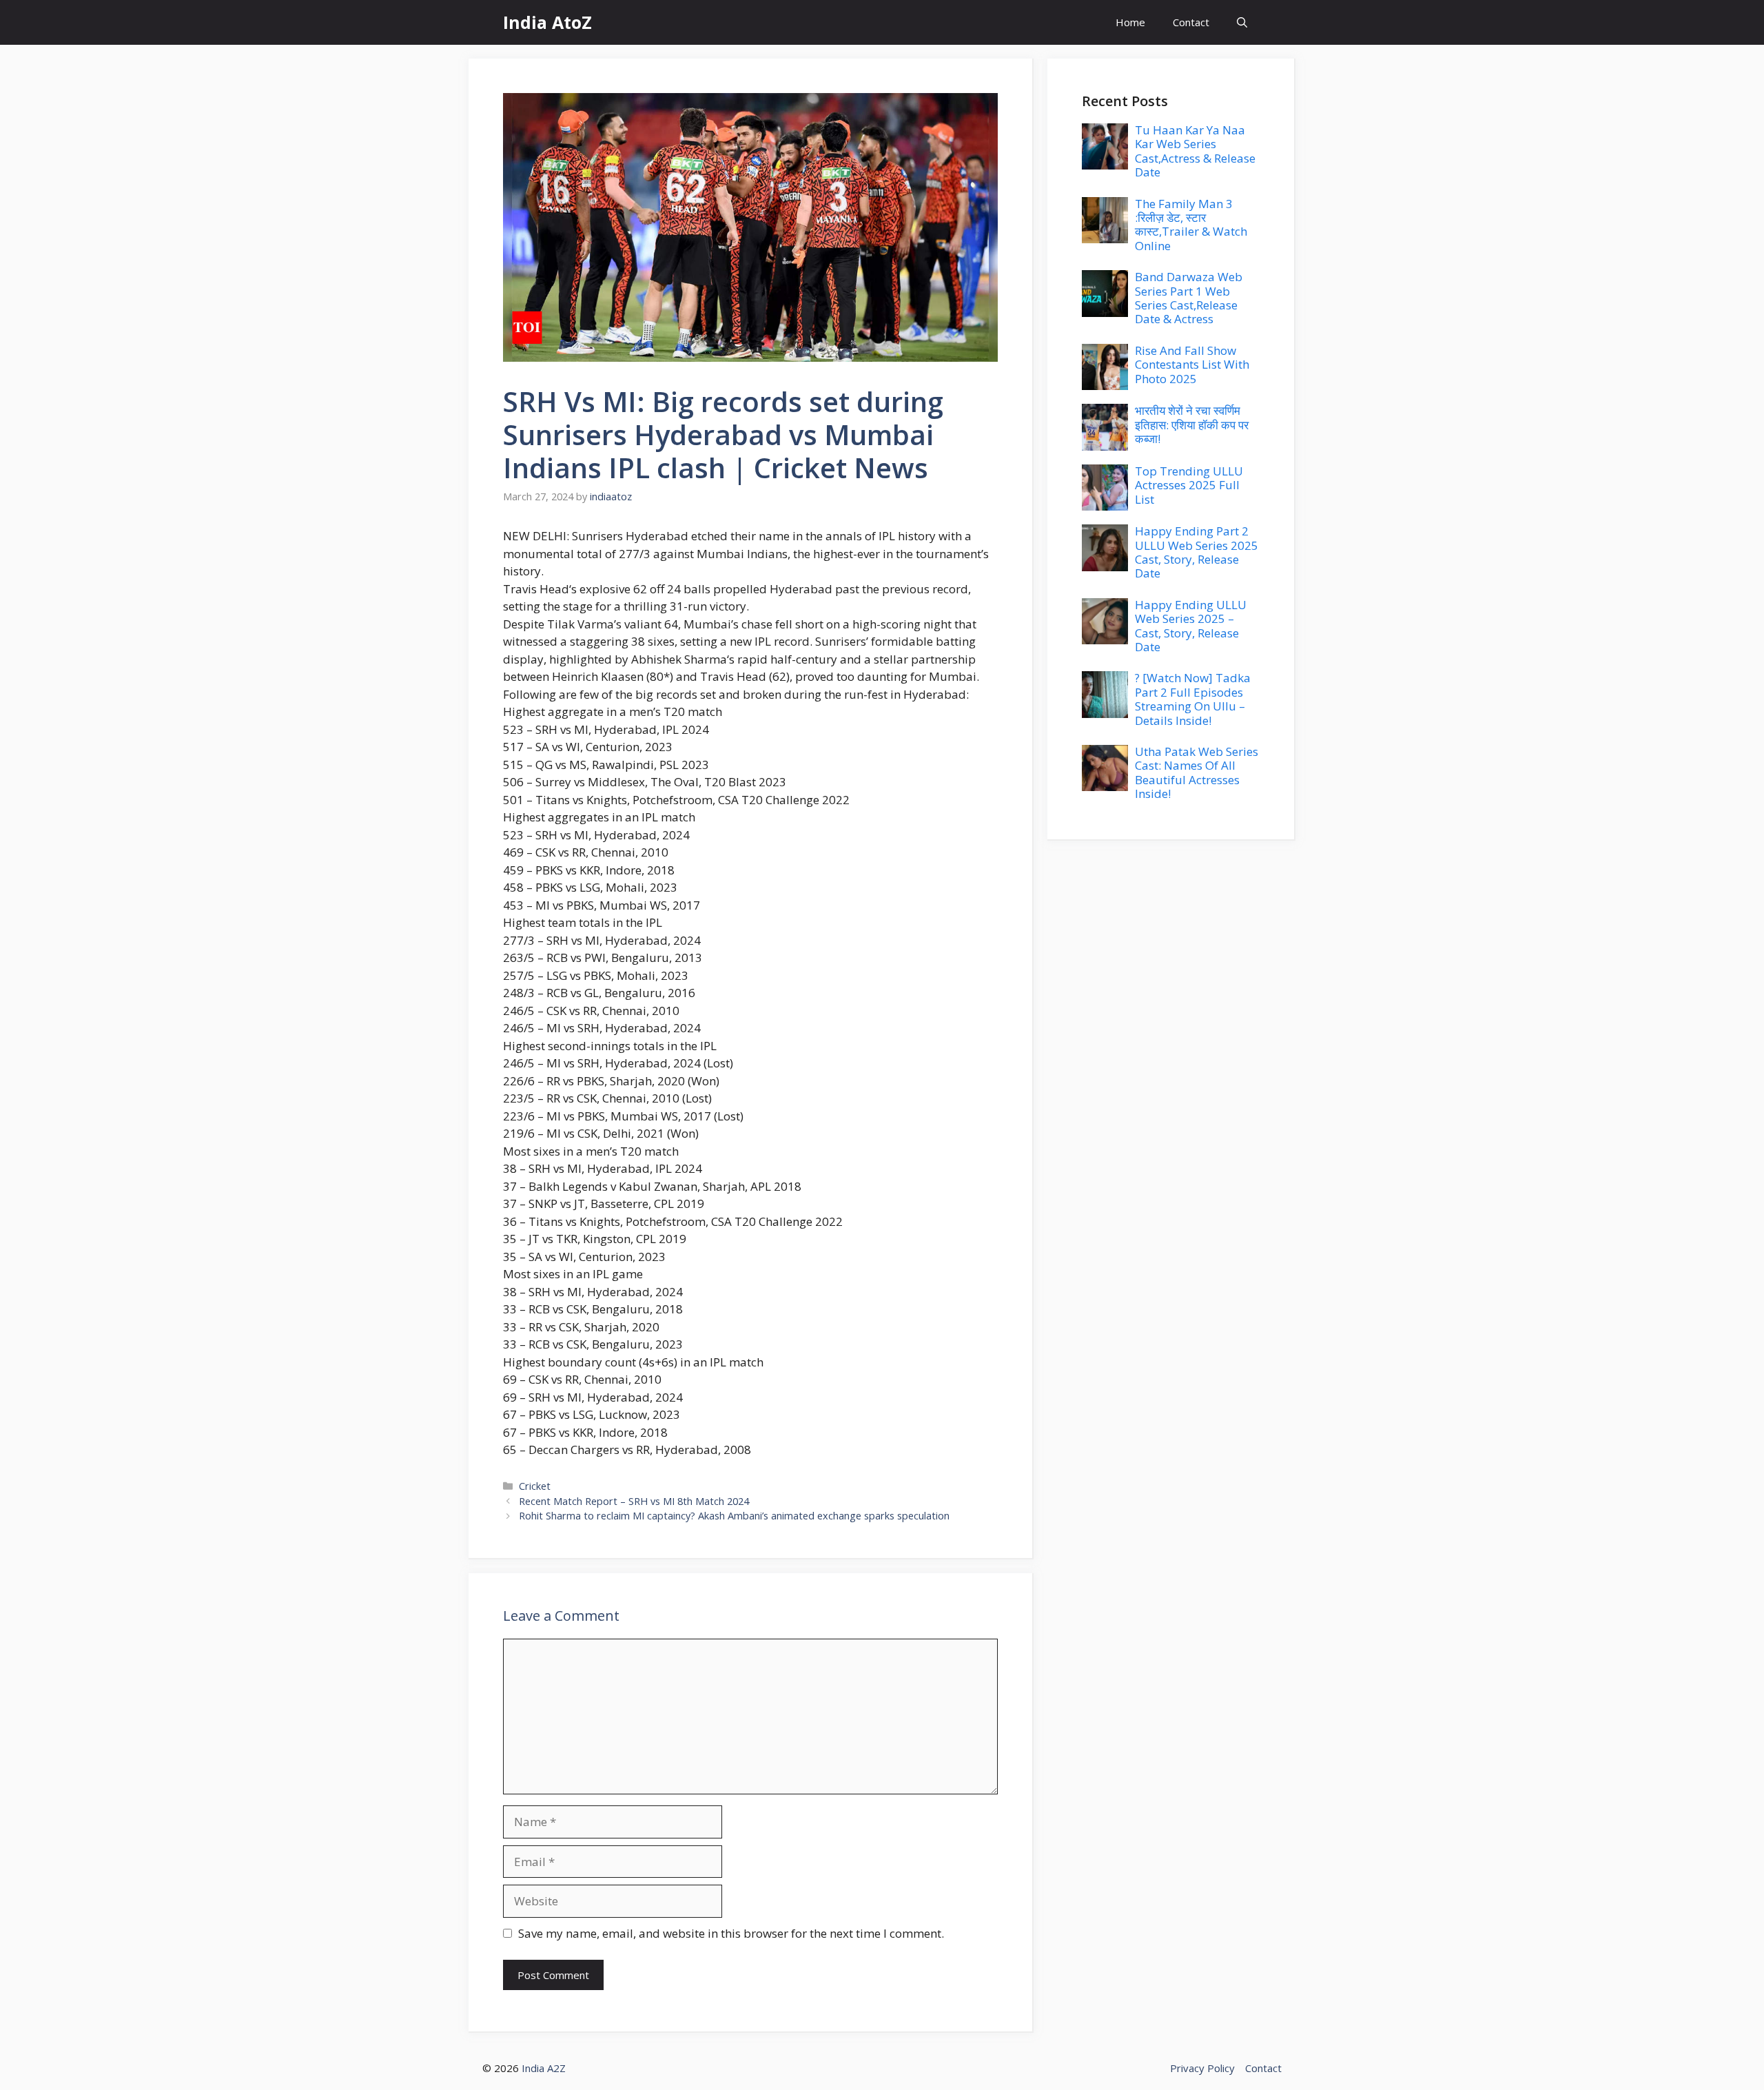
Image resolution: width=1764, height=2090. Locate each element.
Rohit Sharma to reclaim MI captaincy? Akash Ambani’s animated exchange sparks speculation (734, 1516)
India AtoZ (547, 22)
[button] (1242, 22)
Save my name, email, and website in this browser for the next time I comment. (731, 1933)
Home (1130, 22)
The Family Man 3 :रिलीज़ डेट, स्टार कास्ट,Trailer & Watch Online (1191, 225)
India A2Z (544, 2068)
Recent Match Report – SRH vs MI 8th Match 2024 (634, 1501)
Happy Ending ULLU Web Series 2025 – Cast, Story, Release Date (1191, 626)
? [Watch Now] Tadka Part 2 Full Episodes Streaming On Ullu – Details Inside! (1193, 699)
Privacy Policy (1202, 2068)
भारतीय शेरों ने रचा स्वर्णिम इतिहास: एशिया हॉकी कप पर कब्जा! (1192, 424)
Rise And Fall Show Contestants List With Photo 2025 (1192, 365)
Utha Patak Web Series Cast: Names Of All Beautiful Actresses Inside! (1197, 772)
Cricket (535, 1486)
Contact (1191, 22)
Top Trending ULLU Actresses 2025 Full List (1189, 485)
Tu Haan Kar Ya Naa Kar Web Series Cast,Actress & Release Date (1195, 151)
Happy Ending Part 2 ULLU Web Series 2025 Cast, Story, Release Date (1197, 552)
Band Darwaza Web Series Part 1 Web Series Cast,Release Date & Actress (1189, 298)
